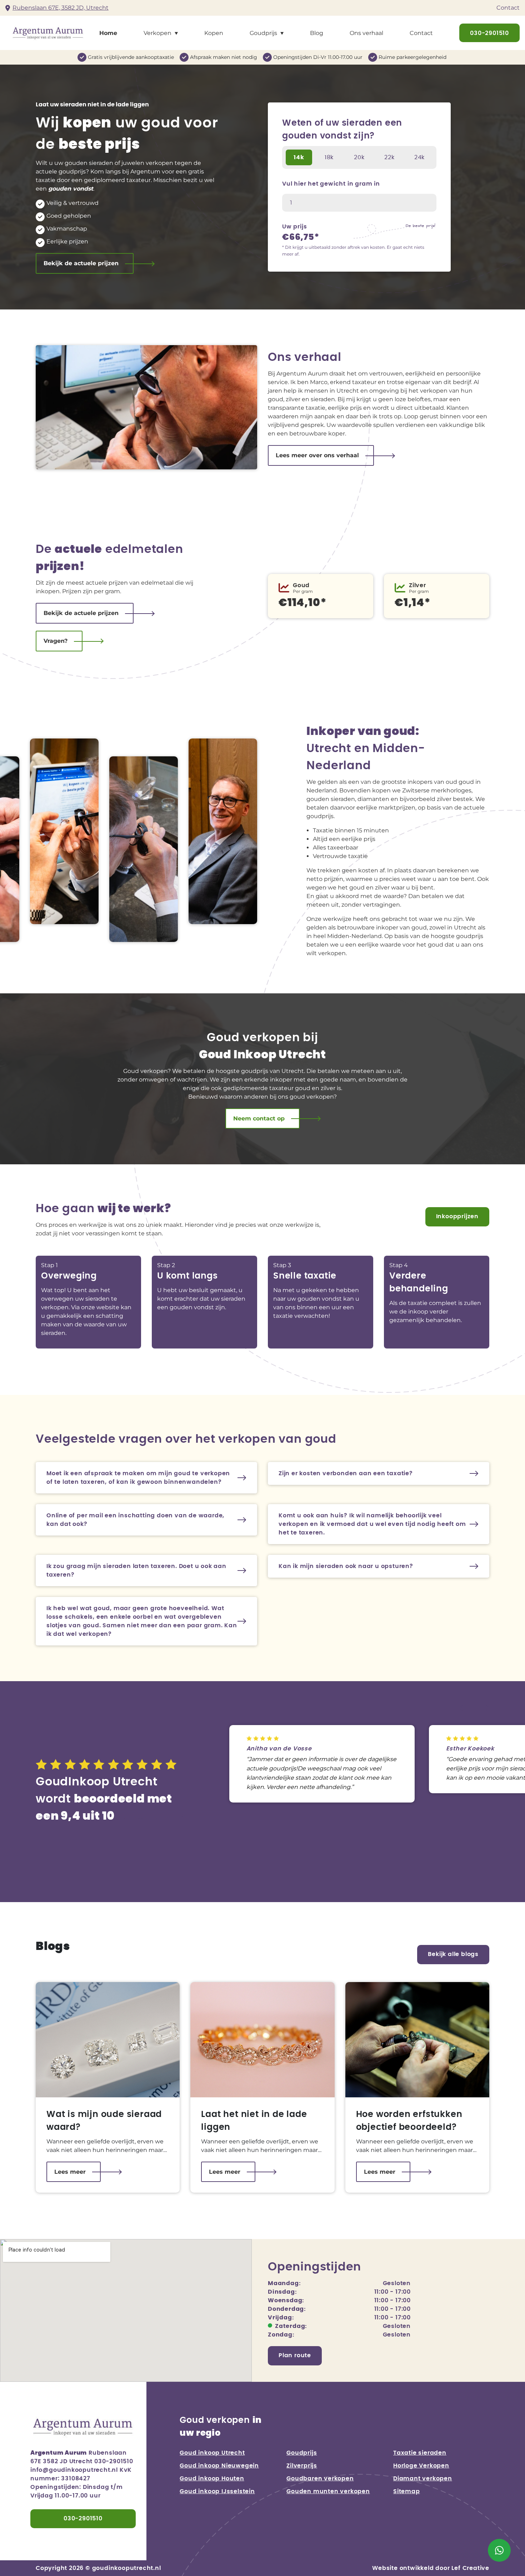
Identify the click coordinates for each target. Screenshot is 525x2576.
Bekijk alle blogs (453, 1954)
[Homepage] (45, 32)
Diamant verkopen (423, 2479)
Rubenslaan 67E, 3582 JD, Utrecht (61, 8)
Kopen (214, 33)
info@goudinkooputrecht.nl (74, 2470)
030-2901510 (489, 33)
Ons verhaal (366, 33)
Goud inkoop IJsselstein (217, 2491)
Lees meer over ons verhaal (317, 455)
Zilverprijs (302, 2466)
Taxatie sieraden (420, 2453)
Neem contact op (259, 1118)
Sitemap (407, 2491)
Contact (508, 8)
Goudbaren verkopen (320, 2479)
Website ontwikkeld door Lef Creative (431, 2568)
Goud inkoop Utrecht (212, 2453)
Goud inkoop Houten (212, 2479)
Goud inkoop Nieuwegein (219, 2466)
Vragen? (56, 641)
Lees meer (70, 2172)
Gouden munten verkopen (328, 2491)
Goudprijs (263, 33)
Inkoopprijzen (457, 1216)
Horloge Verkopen (421, 2466)
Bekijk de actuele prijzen (81, 263)
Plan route (295, 2355)
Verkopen (157, 33)
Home (108, 33)
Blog (317, 33)
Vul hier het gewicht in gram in (331, 184)
